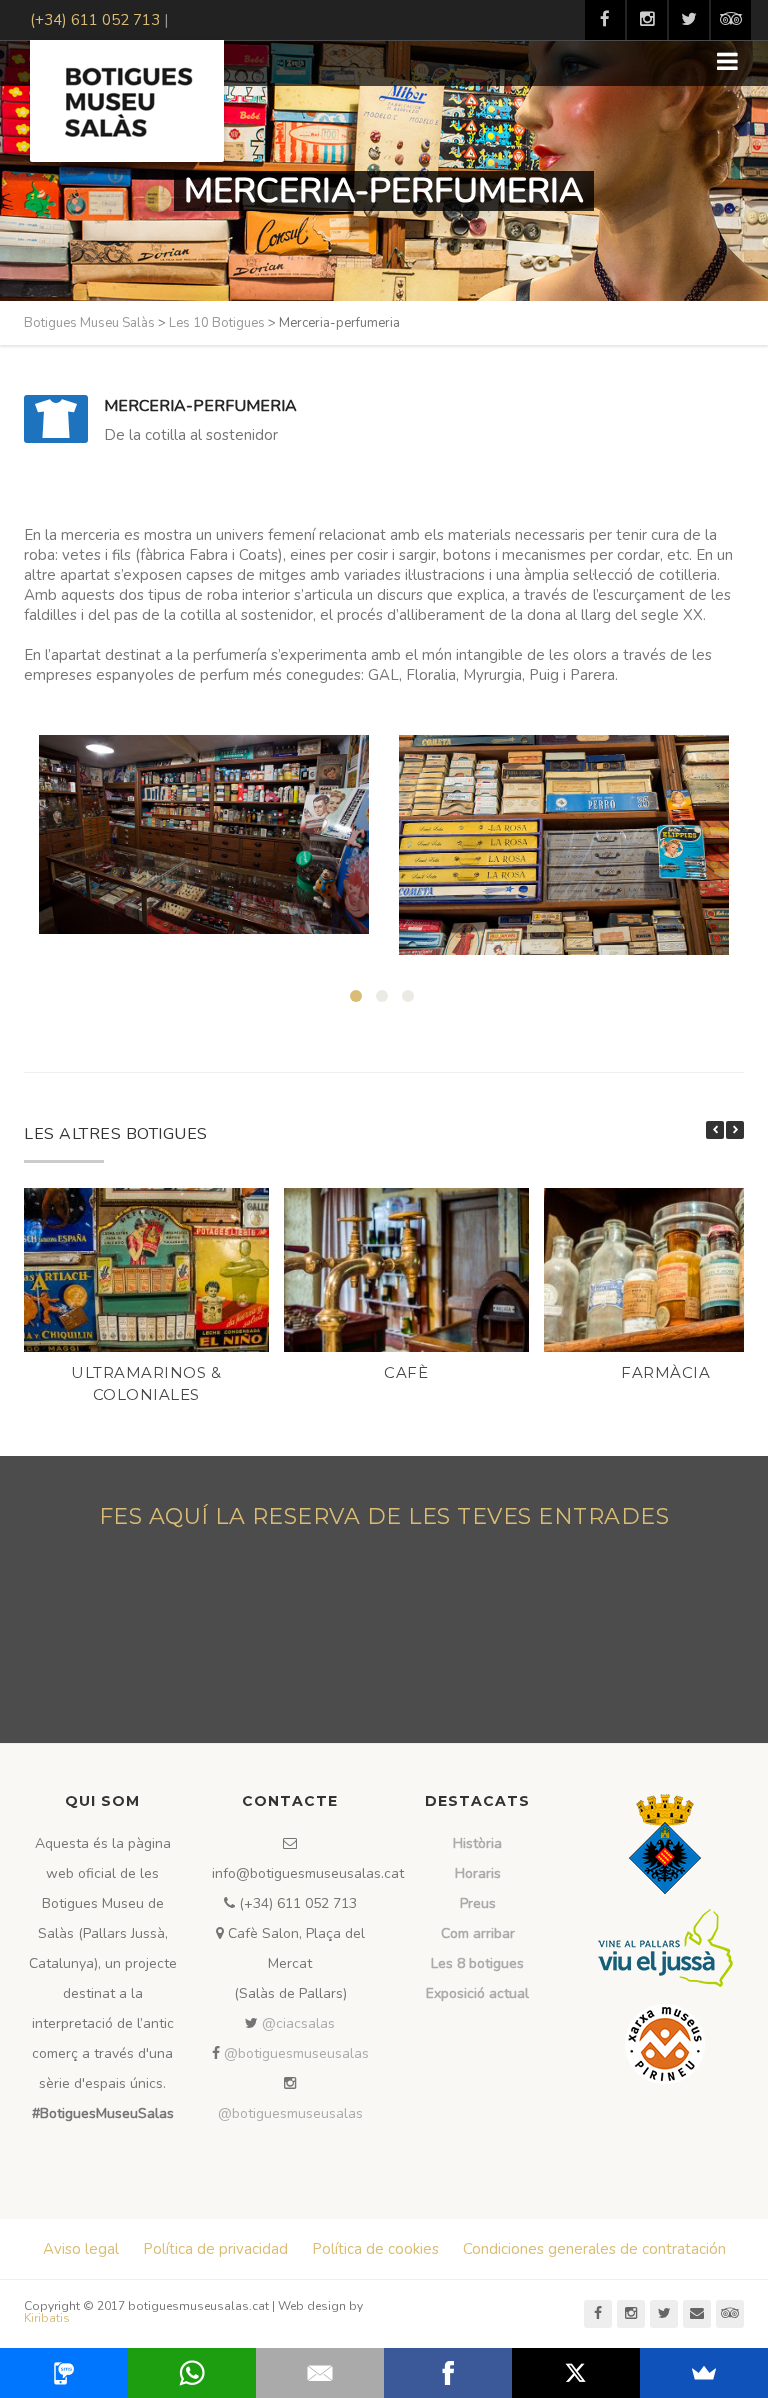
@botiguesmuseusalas (296, 2053)
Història (477, 1843)
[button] (735, 1130)
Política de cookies (375, 2249)
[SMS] (64, 2373)
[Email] (320, 2373)
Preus (478, 1903)
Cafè (406, 1372)
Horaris (478, 1873)
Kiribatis (47, 2318)
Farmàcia (665, 1372)
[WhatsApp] (192, 2373)
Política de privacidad (215, 2249)
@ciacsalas (298, 2023)
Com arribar (478, 1933)
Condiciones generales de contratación (594, 2249)
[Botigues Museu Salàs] (127, 101)
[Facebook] (448, 2373)
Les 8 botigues (477, 1963)
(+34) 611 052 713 (95, 20)
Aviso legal (81, 2249)
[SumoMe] (704, 2373)
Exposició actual (477, 1993)
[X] (576, 2373)
